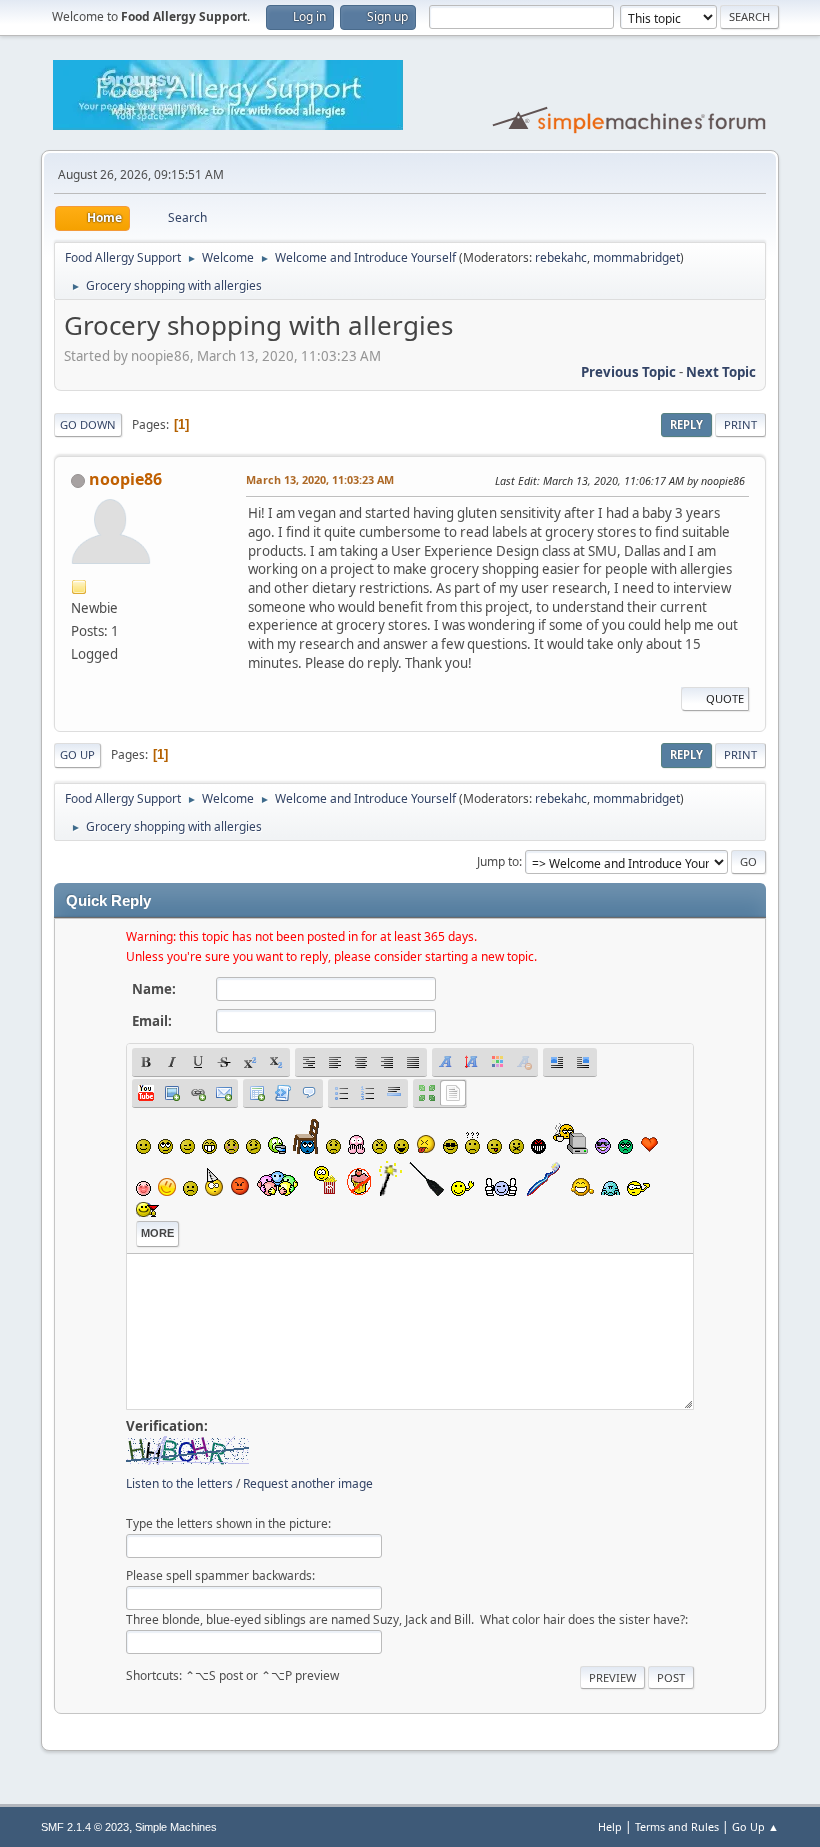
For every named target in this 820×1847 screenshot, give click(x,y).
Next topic (721, 372)
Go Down (88, 424)
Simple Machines (176, 1827)
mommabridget (636, 257)
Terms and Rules (677, 1826)
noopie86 (125, 479)
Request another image (308, 1483)
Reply (686, 424)
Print (740, 424)
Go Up (77, 754)
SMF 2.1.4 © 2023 (85, 1827)
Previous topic (628, 372)
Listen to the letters (179, 1483)
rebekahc (561, 257)
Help (610, 1826)
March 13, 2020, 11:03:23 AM (320, 479)
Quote (725, 698)
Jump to (498, 861)
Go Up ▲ (755, 1826)
